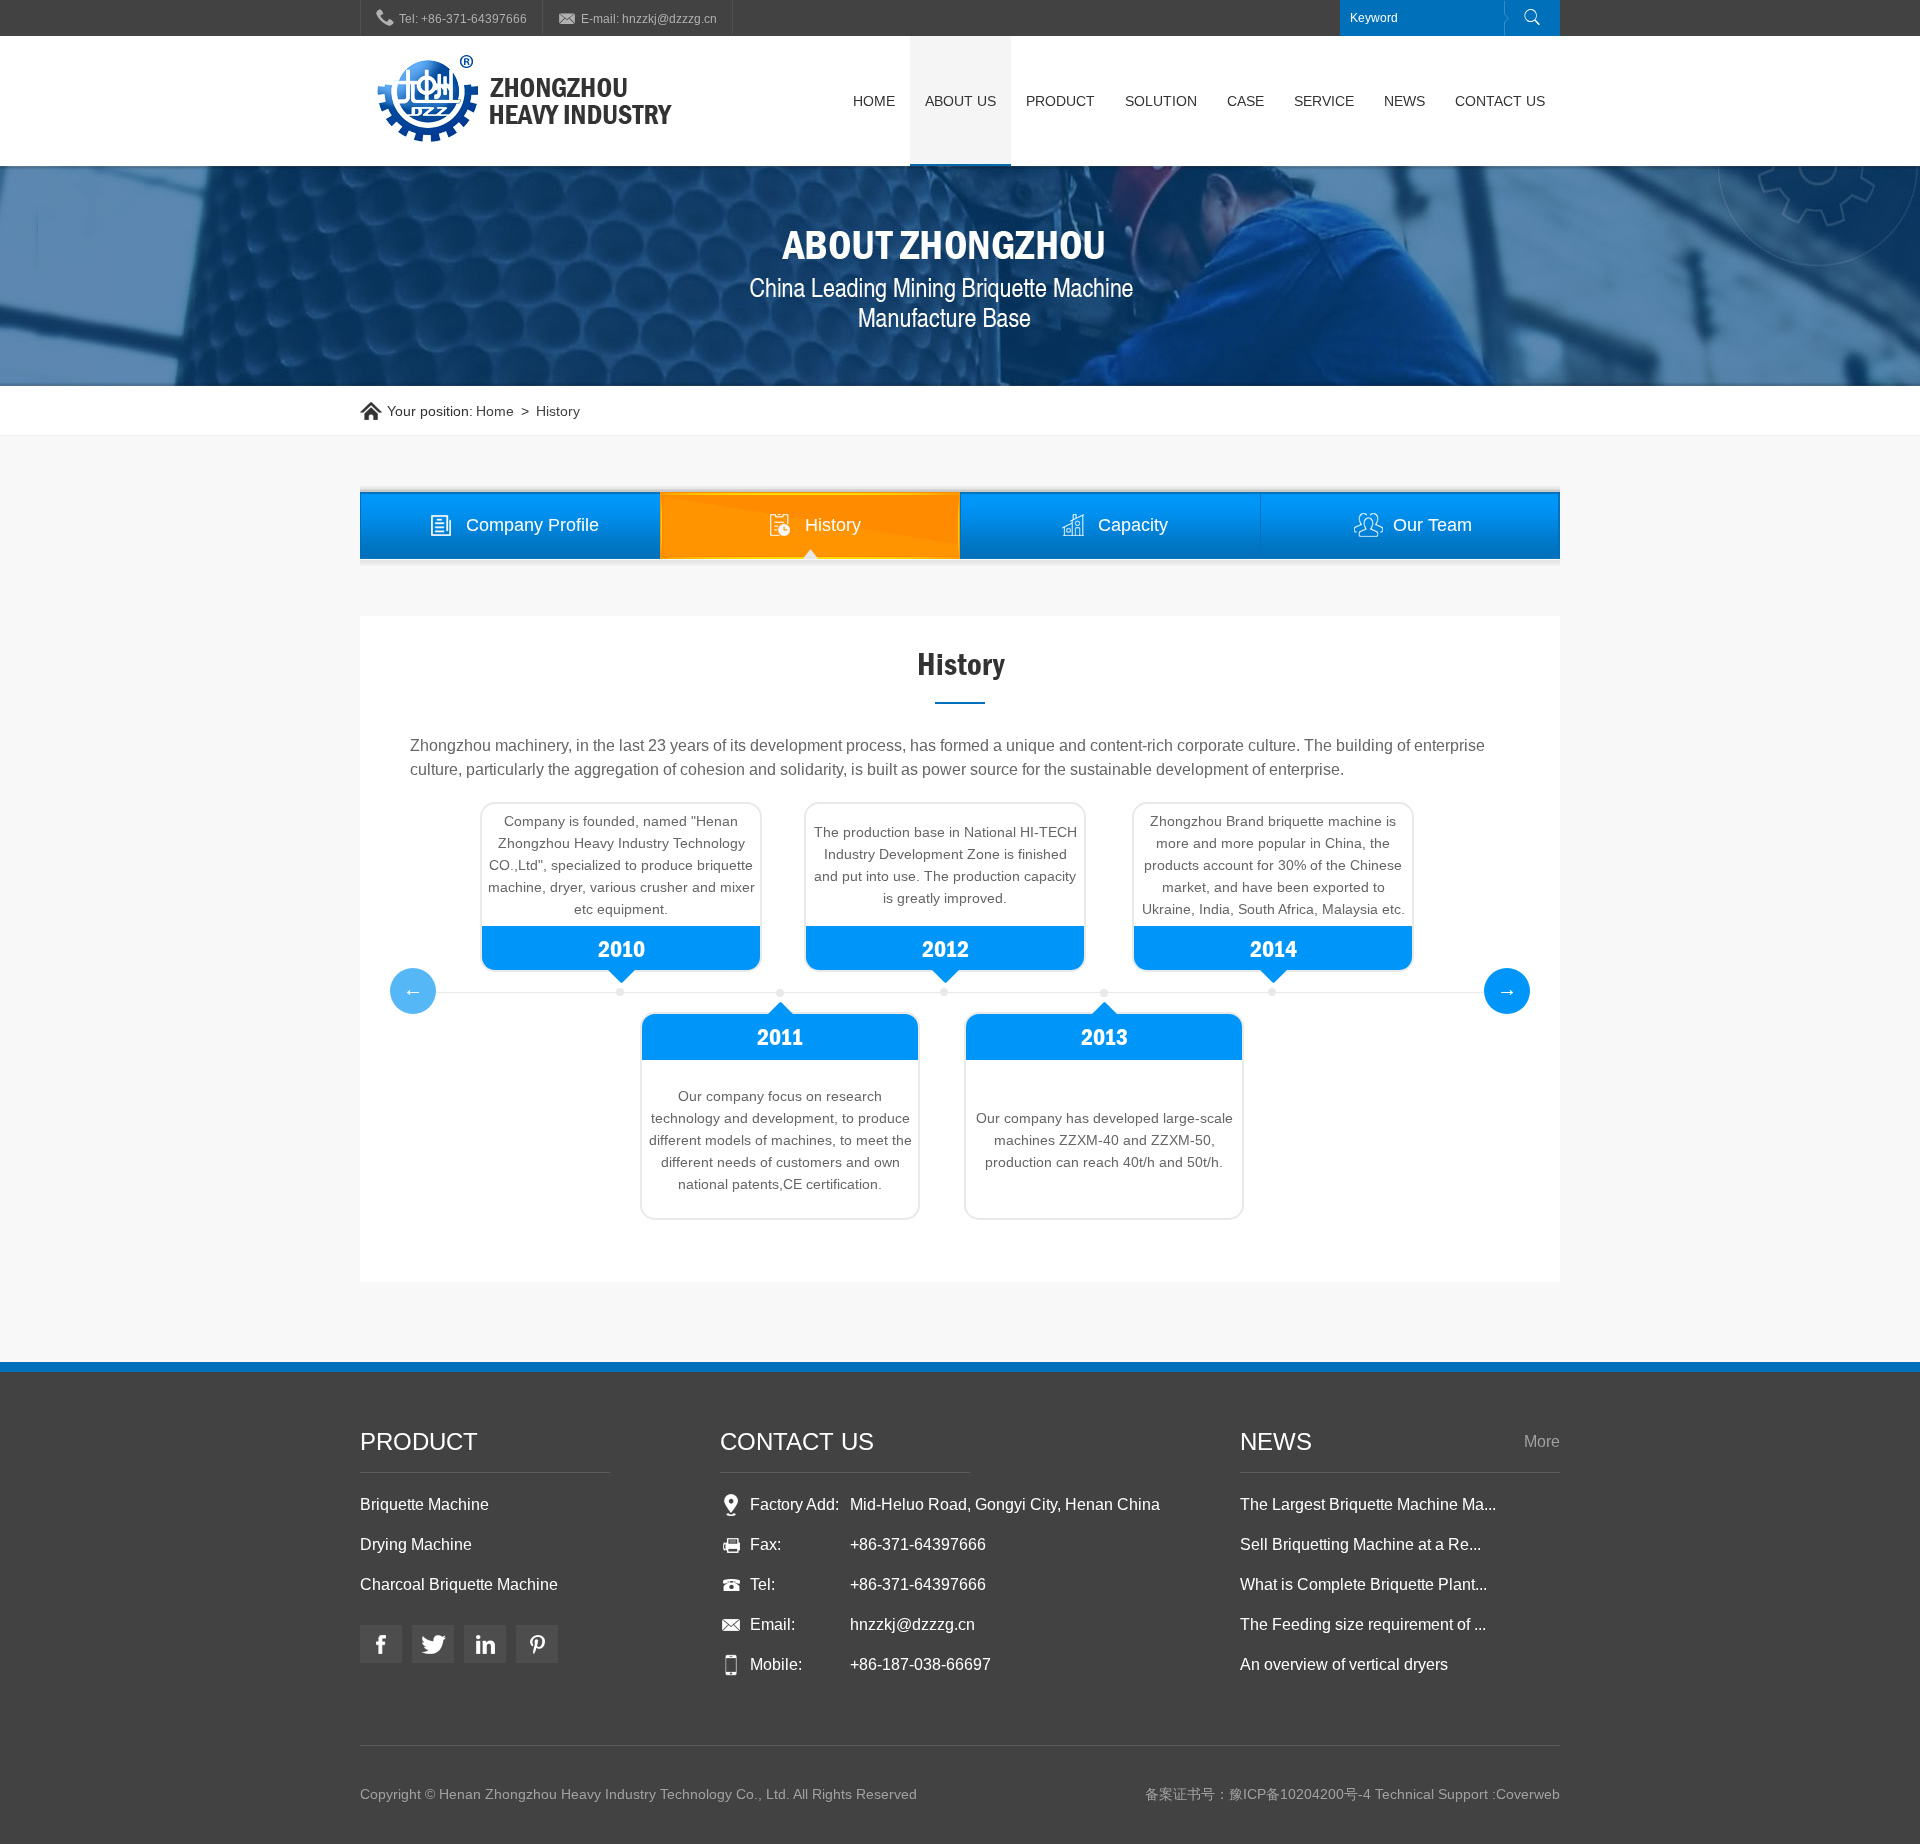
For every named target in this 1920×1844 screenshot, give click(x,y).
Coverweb (1528, 1794)
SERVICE (1324, 101)
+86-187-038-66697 (920, 1664)
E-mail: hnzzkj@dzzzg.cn (637, 17)
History (558, 411)
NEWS (1404, 101)
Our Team (1432, 525)
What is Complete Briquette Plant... (1363, 1584)
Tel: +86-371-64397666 (451, 17)
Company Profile (532, 525)
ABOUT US (960, 101)
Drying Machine (416, 1544)
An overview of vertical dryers (1344, 1664)
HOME (874, 101)
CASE (1245, 101)
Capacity (1133, 525)
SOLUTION (1161, 101)
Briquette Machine (424, 1504)
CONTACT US (1500, 101)
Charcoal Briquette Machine (459, 1584)
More (1542, 1441)
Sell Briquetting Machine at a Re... (1360, 1544)
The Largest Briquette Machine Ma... (1368, 1504)
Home (495, 411)
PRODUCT (1060, 101)
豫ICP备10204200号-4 (1300, 1794)
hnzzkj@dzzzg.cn (912, 1624)
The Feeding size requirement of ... (1363, 1624)
